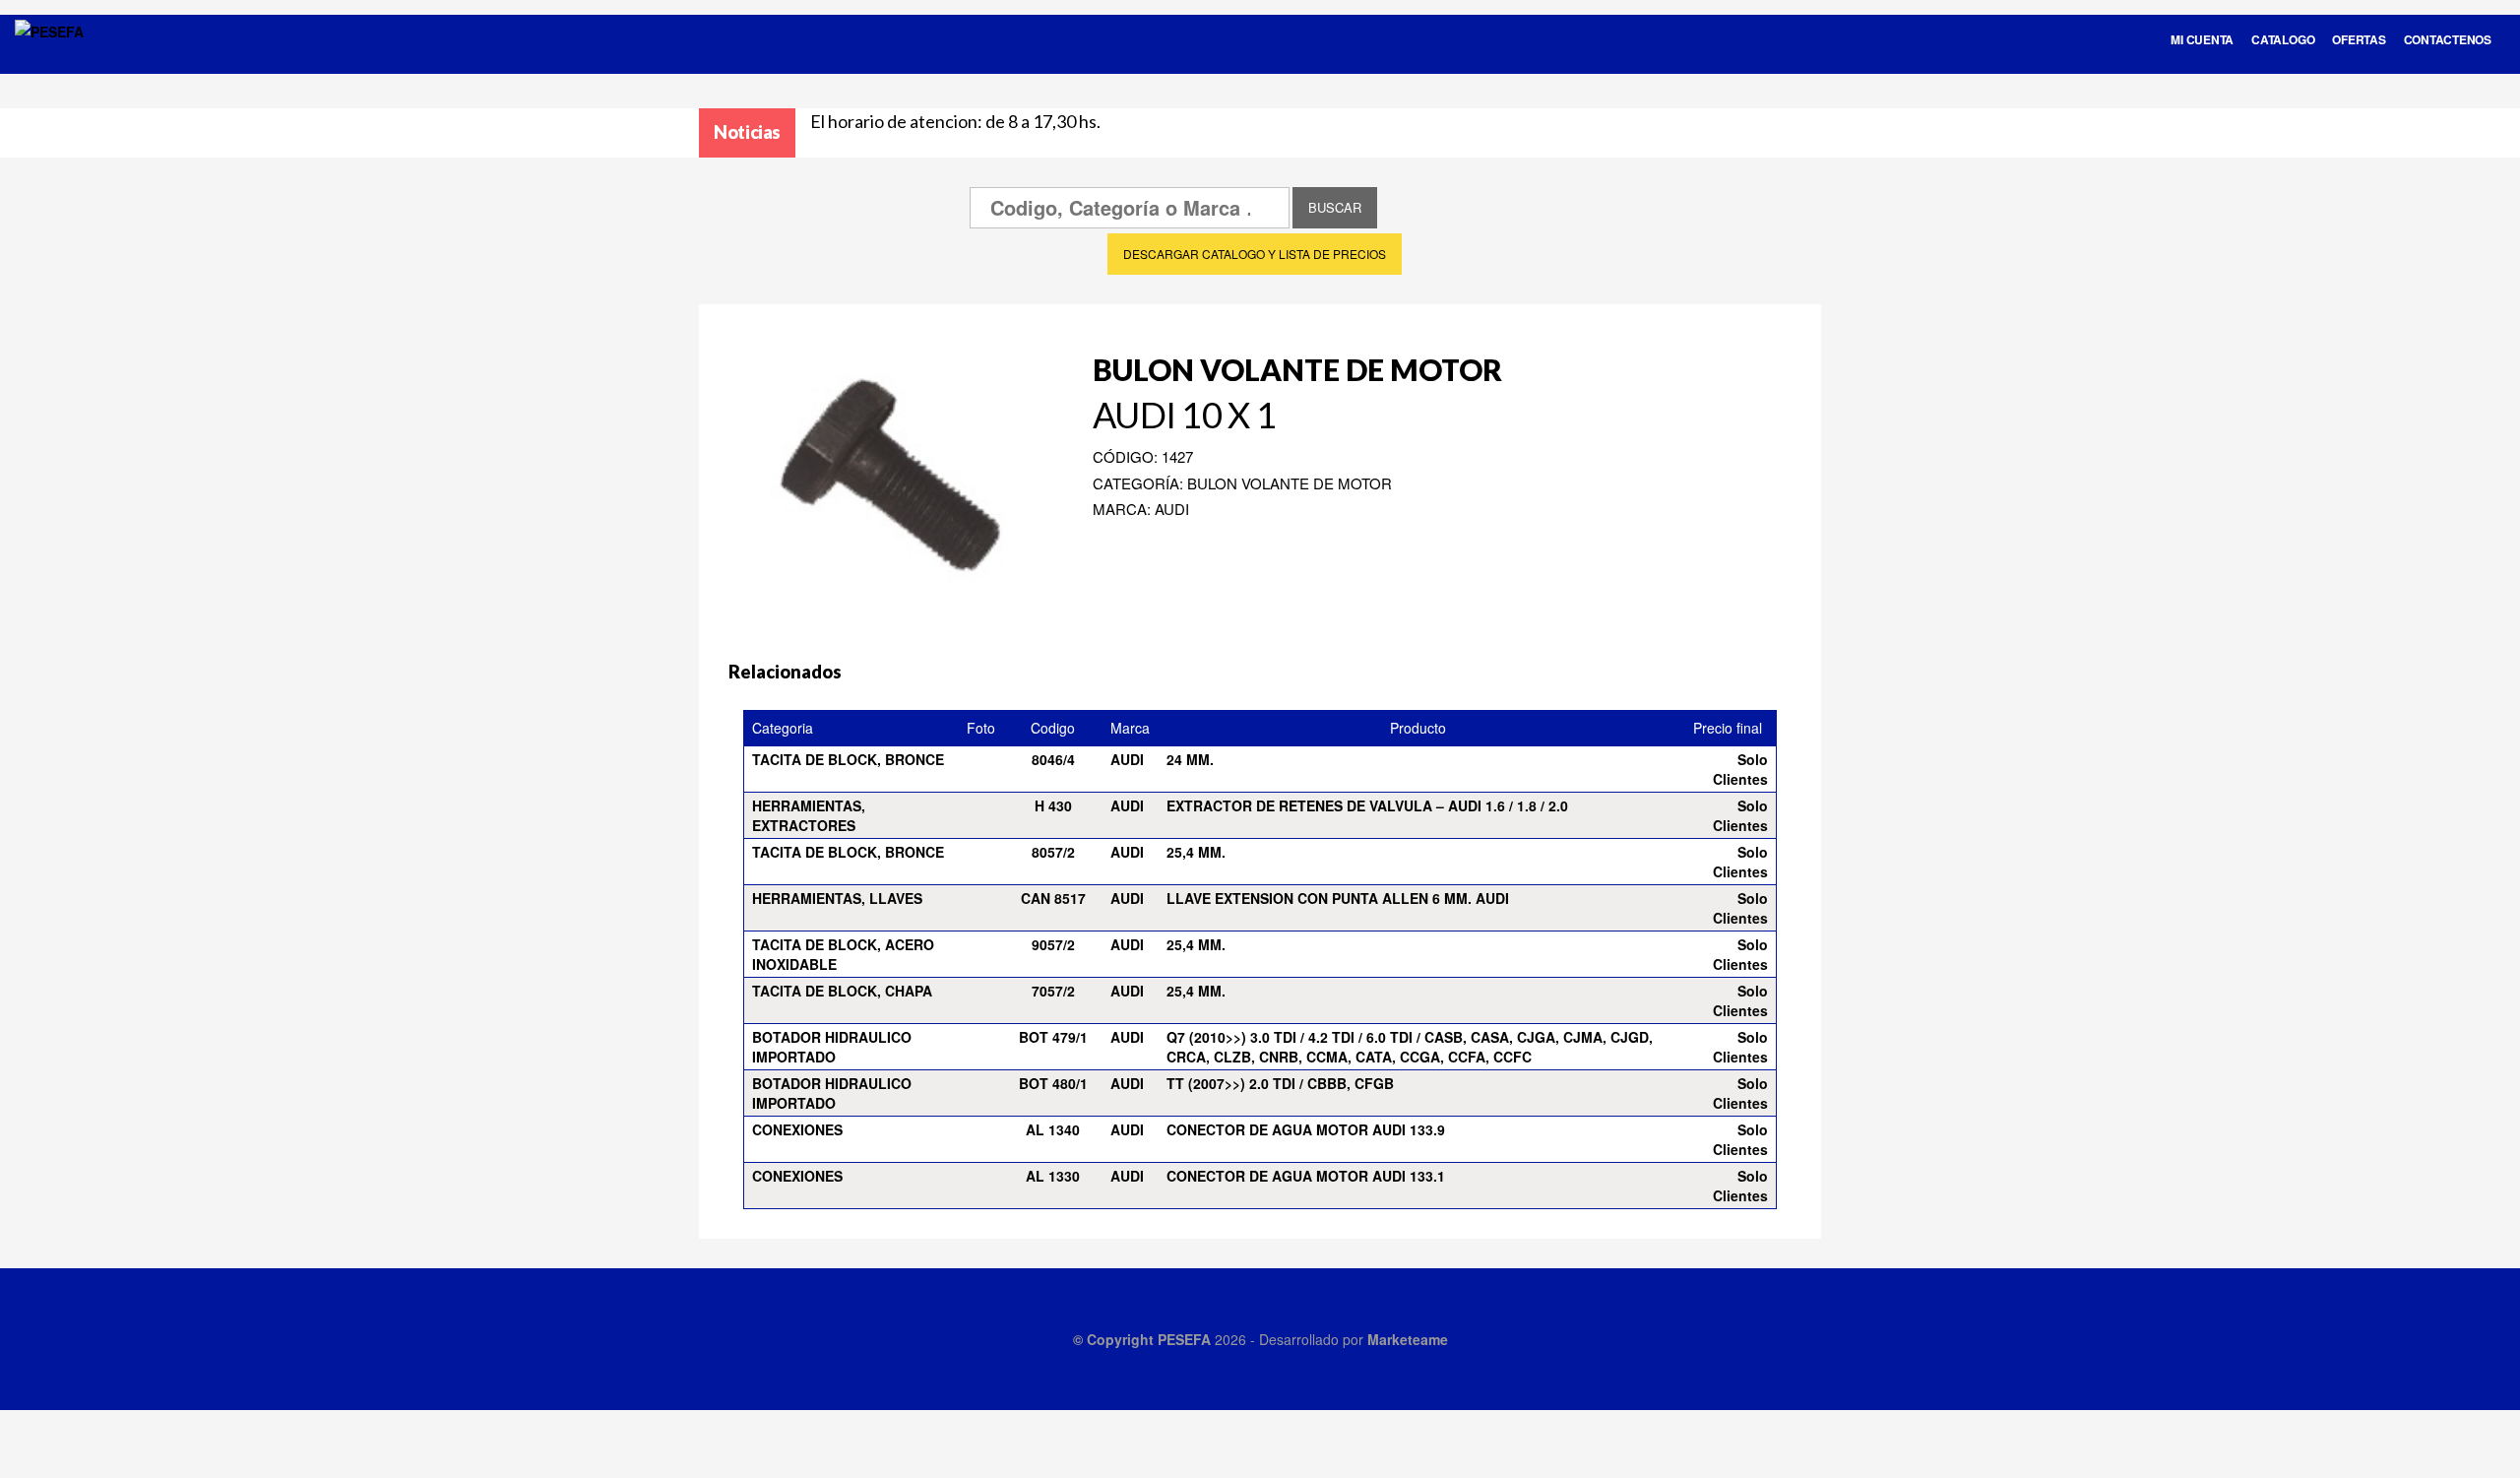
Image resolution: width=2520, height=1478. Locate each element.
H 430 (1053, 805)
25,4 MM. (1196, 852)
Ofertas (2359, 39)
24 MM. (1190, 759)
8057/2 (1053, 852)
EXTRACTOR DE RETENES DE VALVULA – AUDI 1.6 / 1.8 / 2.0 (1367, 805)
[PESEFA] (49, 57)
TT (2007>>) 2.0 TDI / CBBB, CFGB (1280, 1083)
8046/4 (1053, 759)
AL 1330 (1053, 1176)
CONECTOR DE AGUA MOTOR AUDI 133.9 (1306, 1129)
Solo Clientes (1740, 769)
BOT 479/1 (1053, 1037)
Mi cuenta (2202, 39)
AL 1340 (1053, 1129)
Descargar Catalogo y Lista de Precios (1255, 254)
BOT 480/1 (1053, 1083)
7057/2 (1053, 991)
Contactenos (2448, 39)
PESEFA (1184, 1339)
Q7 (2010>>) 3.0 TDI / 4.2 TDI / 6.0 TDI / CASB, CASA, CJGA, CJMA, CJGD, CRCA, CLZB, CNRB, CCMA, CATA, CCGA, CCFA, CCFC (1410, 1047)
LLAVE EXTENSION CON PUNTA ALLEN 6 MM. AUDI (1338, 898)
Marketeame (1408, 1339)
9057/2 (1053, 944)
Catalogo (2283, 39)
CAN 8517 (1053, 898)
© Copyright (1115, 1339)
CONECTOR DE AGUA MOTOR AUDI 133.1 (1306, 1176)
